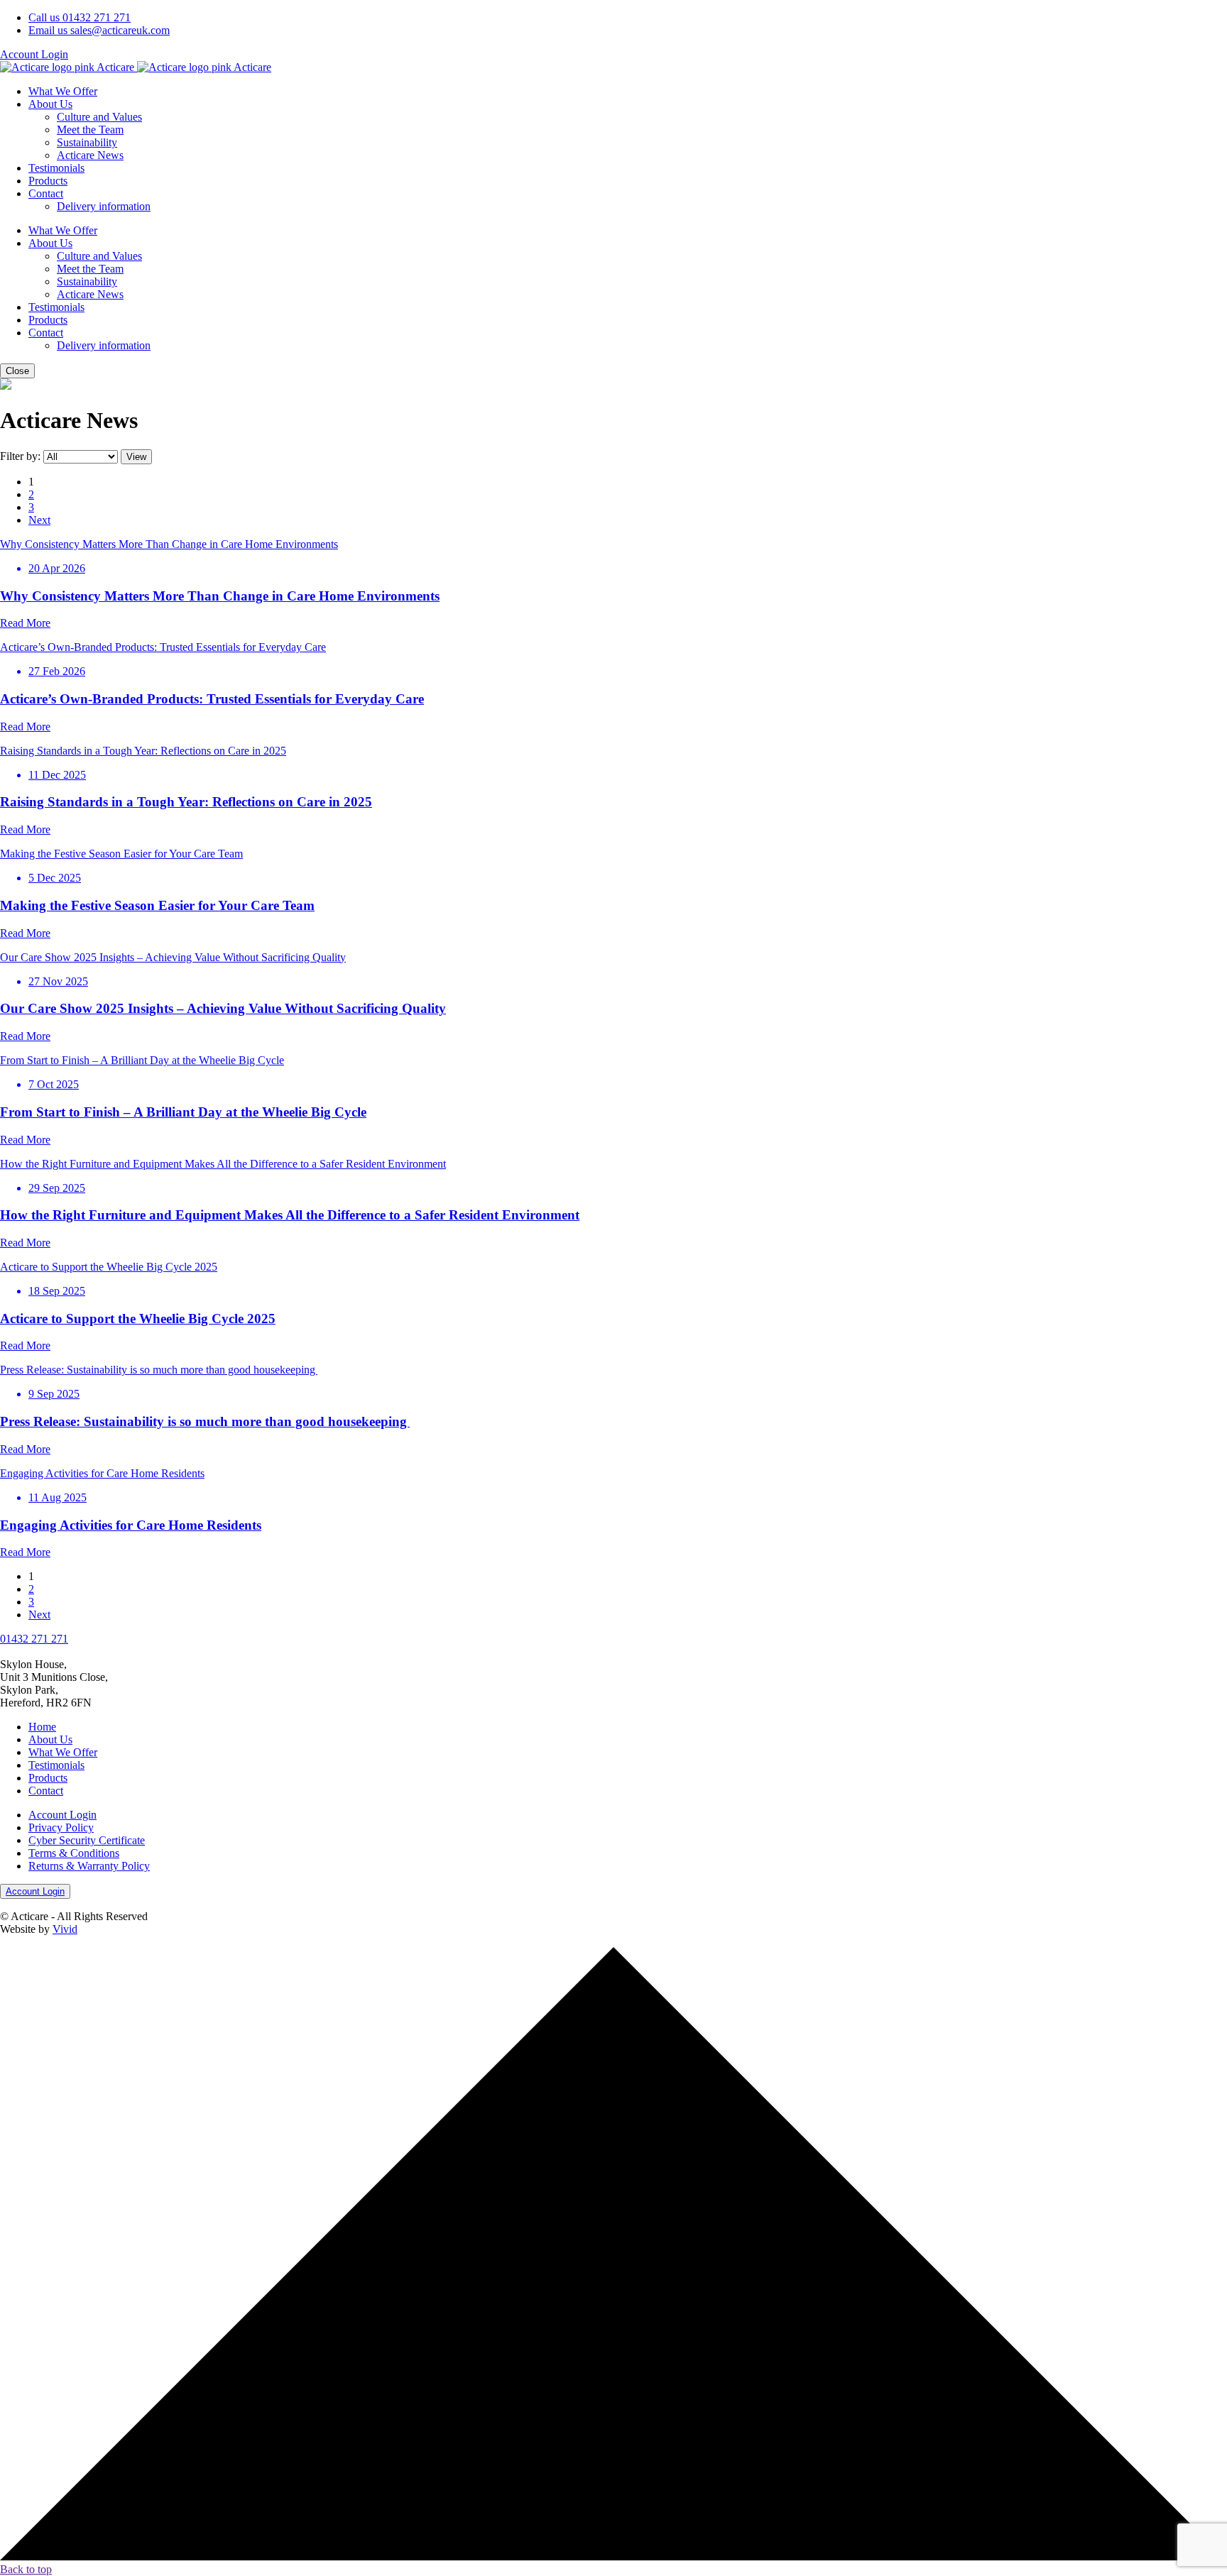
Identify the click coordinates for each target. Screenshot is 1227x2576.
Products (48, 181)
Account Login (34, 54)
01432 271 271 (80, 17)
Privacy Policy (61, 1827)
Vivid (65, 1929)
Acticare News (90, 155)
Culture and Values (99, 117)
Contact (46, 193)
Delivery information (104, 206)
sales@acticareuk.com (99, 30)
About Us (50, 104)
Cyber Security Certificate (87, 1840)
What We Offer (63, 91)
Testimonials (56, 168)
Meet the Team (90, 130)
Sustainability (87, 142)
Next (39, 520)
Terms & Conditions (74, 1853)
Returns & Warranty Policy (89, 1866)
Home (42, 1727)
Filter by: (22, 456)
